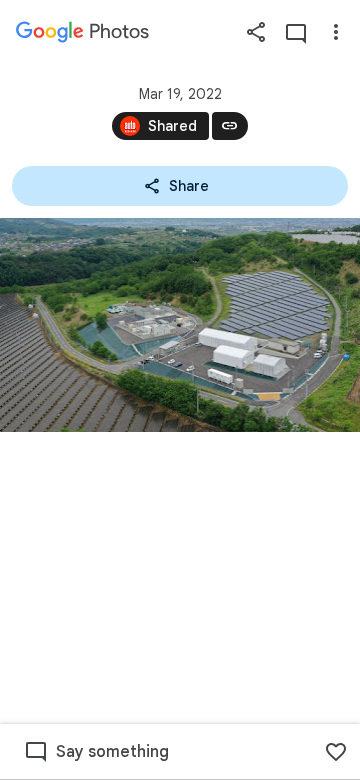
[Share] (256, 32)
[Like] (336, 752)
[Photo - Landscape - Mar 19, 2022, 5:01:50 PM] (180, 325)
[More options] (336, 32)
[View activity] (296, 32)
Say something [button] (112, 752)
